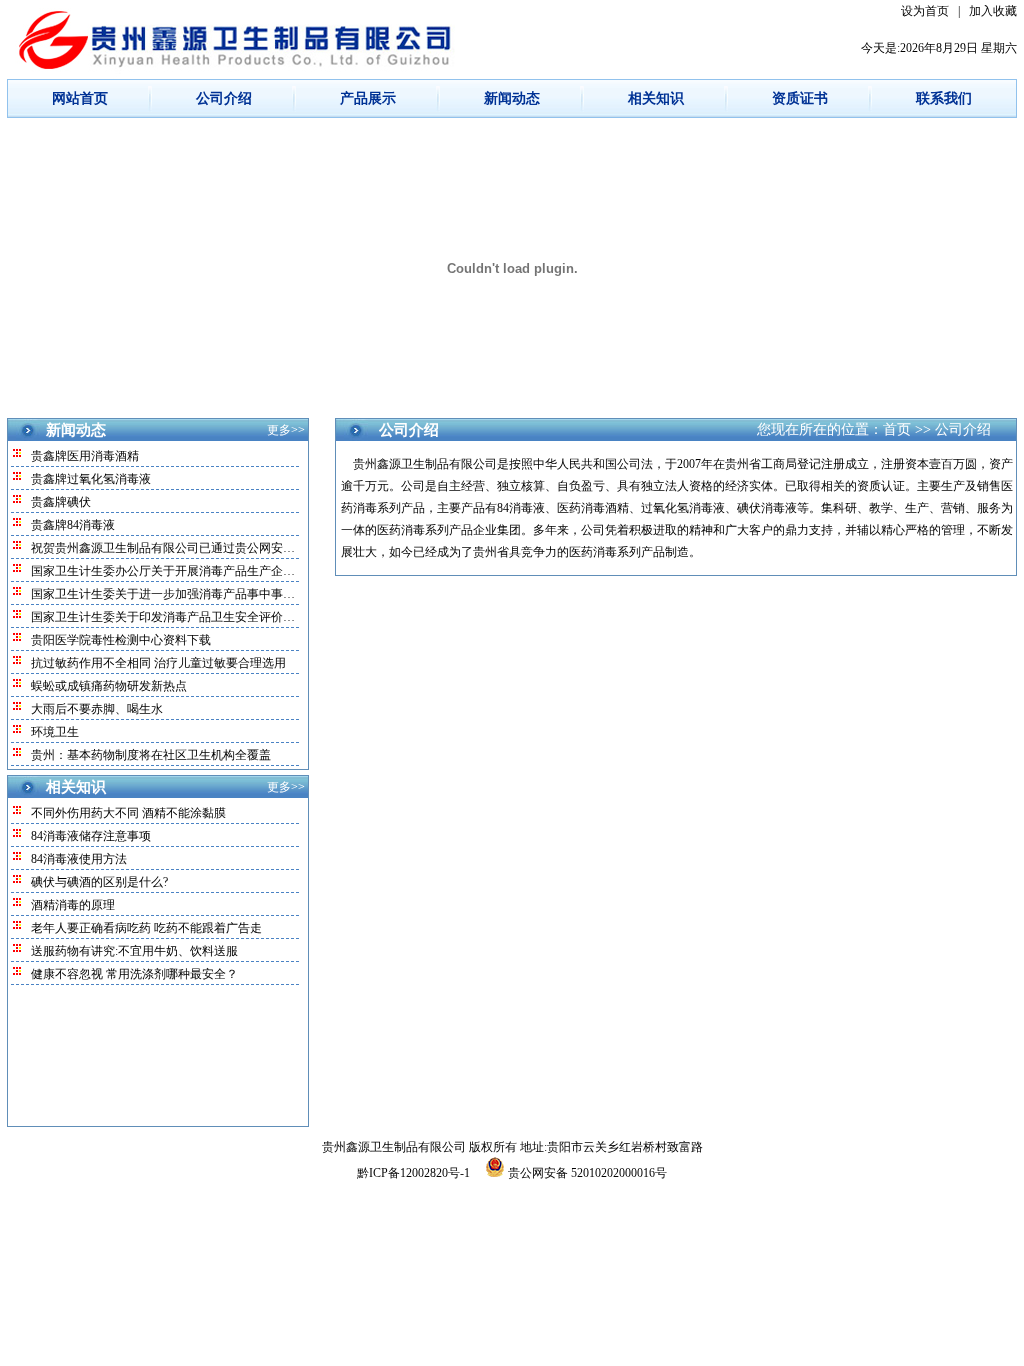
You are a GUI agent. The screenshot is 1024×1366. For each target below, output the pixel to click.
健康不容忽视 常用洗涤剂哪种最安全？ (134, 974)
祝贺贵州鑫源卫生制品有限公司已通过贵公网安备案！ (175, 548)
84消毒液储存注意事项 (91, 836)
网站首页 (80, 98)
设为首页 (925, 11)
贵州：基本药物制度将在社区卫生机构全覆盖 (151, 755)
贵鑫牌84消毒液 (73, 525)
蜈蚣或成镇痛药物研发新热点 (109, 686)
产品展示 (368, 98)
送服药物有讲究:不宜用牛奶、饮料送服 (134, 951)
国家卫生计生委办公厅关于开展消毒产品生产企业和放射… (187, 571)
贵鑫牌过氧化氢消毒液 (91, 479)
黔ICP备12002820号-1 (415, 1173)
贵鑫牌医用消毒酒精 (85, 456)
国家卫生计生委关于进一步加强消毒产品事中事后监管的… (187, 594)
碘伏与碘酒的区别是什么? (99, 882)
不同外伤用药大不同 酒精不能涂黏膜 (128, 813)
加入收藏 (993, 11)
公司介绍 (224, 98)
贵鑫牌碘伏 (61, 502)
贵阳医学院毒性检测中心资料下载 (121, 640)
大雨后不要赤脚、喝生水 (97, 709)
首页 (897, 429)
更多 (279, 430)
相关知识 (656, 98)
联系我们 (944, 98)
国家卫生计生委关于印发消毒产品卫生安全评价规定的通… (187, 617)
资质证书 (800, 98)
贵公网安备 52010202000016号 (586, 1173)
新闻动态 (512, 98)
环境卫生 (55, 732)
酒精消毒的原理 (73, 905)
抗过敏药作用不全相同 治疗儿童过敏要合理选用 (158, 663)
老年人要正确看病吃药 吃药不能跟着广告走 (146, 928)
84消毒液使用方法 (79, 859)
